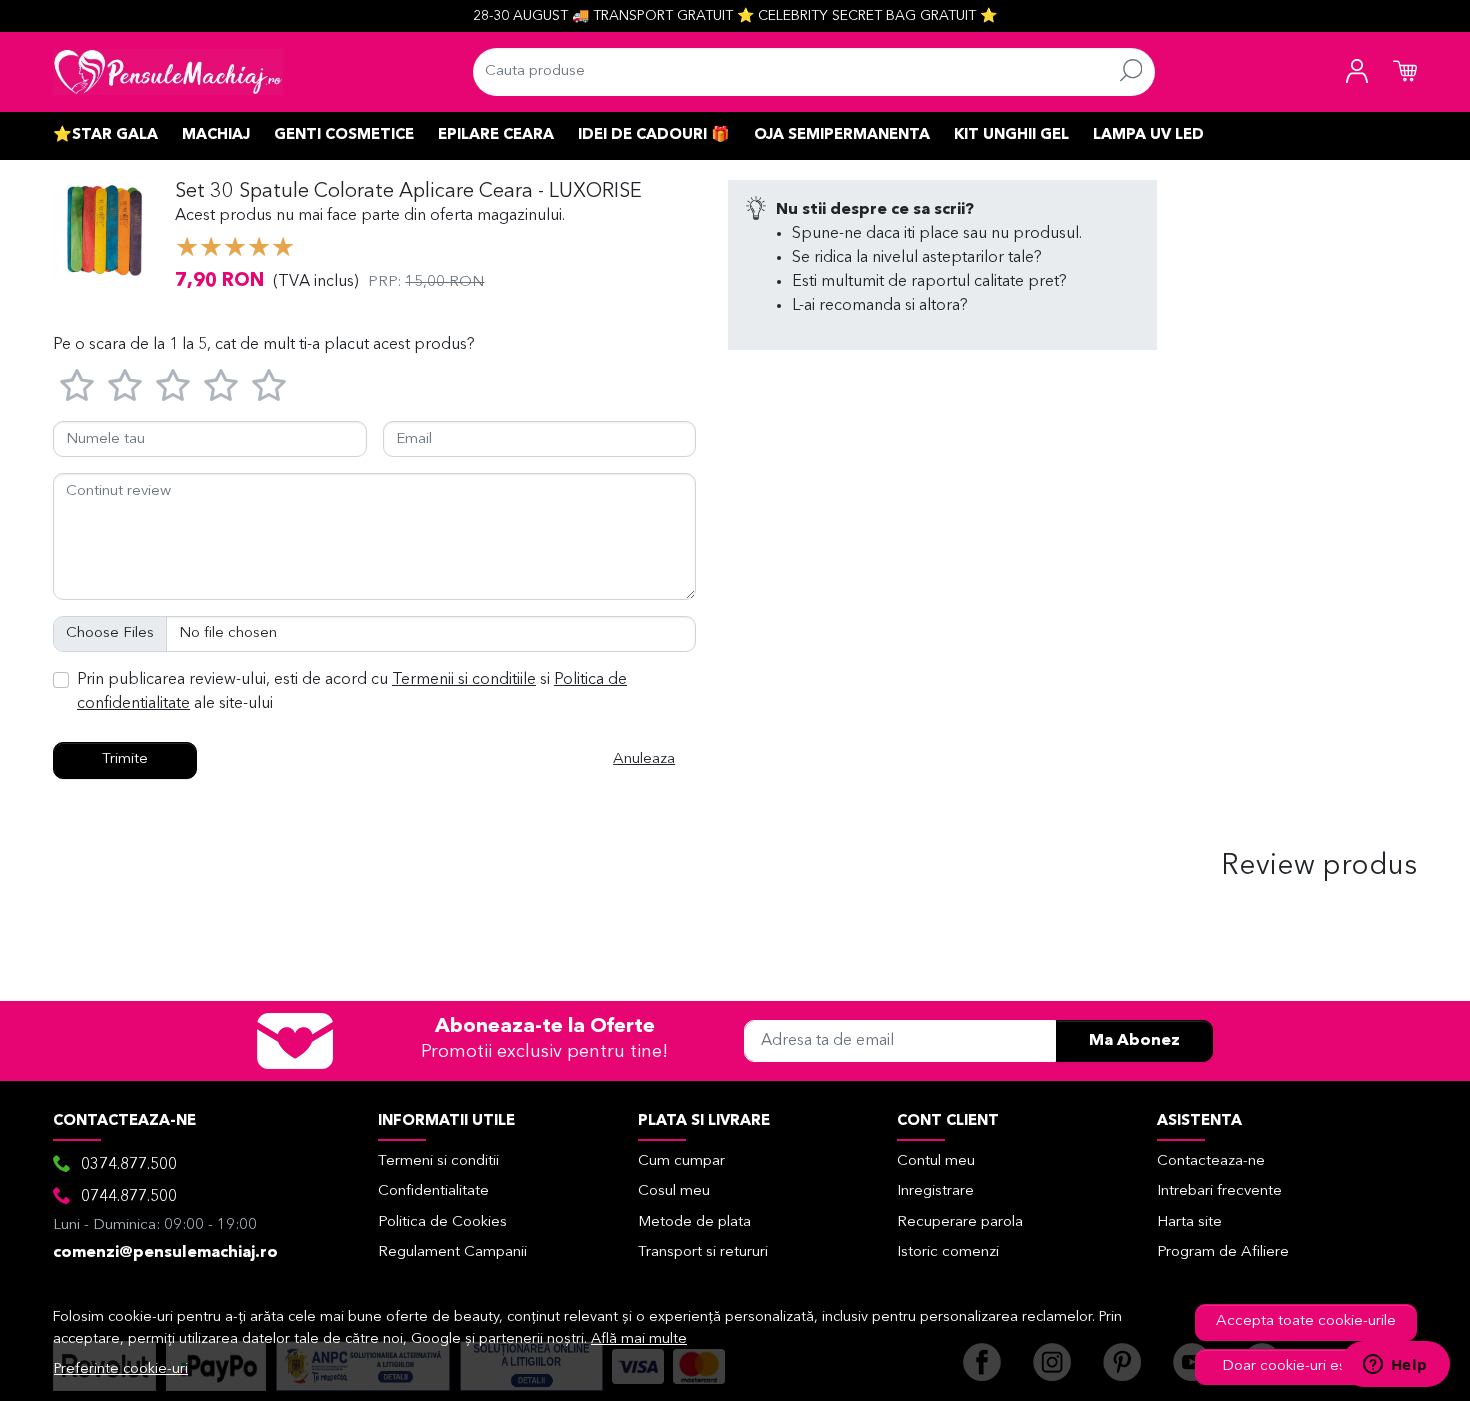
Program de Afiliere (1223, 1252)
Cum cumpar (681, 1161)
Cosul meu (674, 1191)
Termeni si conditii (438, 1161)
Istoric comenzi (948, 1252)
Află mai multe (639, 1339)
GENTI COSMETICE (344, 135)
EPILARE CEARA (496, 135)
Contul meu (936, 1161)
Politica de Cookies (442, 1222)
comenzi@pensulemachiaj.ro (165, 1253)
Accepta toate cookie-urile (1306, 1321)
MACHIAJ (216, 135)
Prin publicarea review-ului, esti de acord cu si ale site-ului (352, 692)
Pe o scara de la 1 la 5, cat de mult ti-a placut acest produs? (264, 345)
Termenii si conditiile (464, 680)
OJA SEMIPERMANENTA (842, 135)
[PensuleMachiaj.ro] (168, 72)
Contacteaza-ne (1211, 1161)
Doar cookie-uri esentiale (1306, 1366)
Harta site (1189, 1222)
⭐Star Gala (105, 135)
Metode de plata (694, 1222)
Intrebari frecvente (1219, 1191)
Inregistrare (935, 1191)
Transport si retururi (703, 1252)
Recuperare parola (960, 1222)
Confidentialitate (433, 1191)
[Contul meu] (1357, 72)
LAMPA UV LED (1148, 135)
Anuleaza (644, 759)
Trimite (125, 759)
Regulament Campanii (452, 1252)
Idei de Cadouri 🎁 (654, 135)
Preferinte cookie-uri (121, 1369)
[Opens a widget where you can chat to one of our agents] (1395, 1366)
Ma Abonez (1134, 1041)
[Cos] (1405, 72)
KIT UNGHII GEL (1011, 135)
